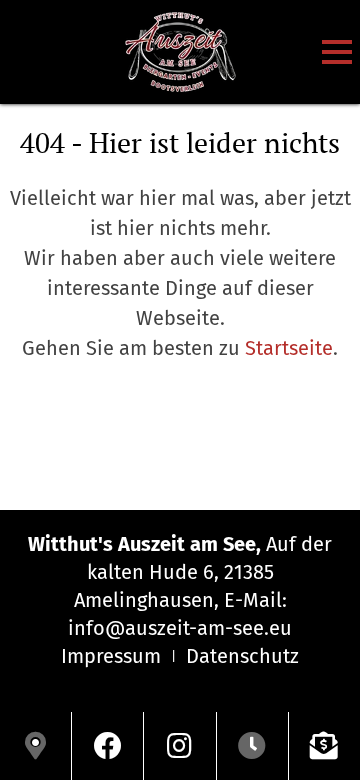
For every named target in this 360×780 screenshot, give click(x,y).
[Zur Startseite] (180, 52)
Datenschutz (242, 656)
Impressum (111, 656)
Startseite (289, 348)
